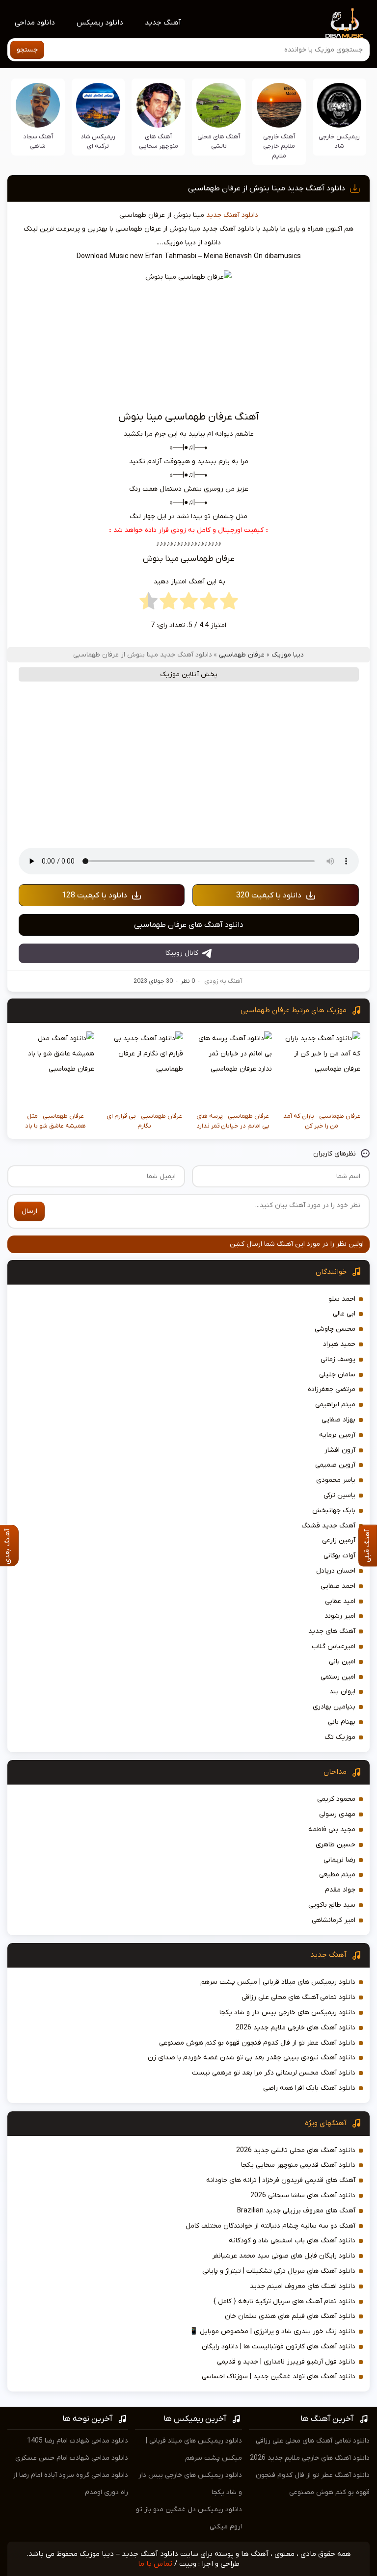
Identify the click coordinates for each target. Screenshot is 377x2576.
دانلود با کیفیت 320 (269, 895)
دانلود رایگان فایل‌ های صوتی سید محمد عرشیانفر (284, 2256)
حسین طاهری (336, 1845)
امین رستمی (338, 1677)
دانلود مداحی (35, 23)
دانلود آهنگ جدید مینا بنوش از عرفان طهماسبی (267, 188)
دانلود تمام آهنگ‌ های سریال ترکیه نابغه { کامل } (284, 2301)
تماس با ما (155, 2564)
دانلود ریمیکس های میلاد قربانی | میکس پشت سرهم (278, 1982)
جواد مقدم (340, 1890)
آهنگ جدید (163, 23)
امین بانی (342, 1662)
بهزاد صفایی (338, 1420)
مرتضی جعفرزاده (332, 1389)
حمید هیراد (339, 1344)
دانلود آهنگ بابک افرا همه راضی (309, 2088)
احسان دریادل (336, 1571)
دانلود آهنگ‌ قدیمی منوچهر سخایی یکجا (298, 2165)
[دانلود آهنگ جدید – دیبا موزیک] (345, 23)
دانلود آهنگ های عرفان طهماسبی (189, 925)
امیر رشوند (340, 1616)
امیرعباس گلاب (334, 1646)
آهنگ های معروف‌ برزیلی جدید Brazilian (296, 2211)
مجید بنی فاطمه (332, 1829)
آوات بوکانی (339, 1556)
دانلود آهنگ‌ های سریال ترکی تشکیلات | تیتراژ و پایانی (279, 2271)
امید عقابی (340, 1601)
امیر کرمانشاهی (334, 1920)
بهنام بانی (342, 1722)
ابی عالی (344, 1314)
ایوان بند (342, 1692)
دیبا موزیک (288, 655)
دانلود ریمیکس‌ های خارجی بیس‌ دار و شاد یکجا (287, 2012)
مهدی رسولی (337, 1814)
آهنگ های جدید (332, 1631)
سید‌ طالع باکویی (332, 1905)
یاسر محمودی (336, 1480)
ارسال (29, 1211)
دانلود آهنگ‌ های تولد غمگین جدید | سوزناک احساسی (279, 2377)
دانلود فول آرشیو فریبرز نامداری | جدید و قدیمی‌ (286, 2362)
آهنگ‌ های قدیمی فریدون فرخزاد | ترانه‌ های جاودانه (281, 2180)
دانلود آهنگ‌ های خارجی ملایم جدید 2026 (296, 2028)
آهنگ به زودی (223, 981)
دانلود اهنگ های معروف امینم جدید (303, 2286)
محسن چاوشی (335, 1329)
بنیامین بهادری (334, 1707)
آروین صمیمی (335, 1465)
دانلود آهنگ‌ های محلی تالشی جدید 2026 (296, 2150)
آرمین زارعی (339, 1540)
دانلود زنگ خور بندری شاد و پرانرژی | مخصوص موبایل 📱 (272, 2331)
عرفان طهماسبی (242, 655)
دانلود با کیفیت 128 (94, 895)
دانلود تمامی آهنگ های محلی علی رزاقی (298, 1997)
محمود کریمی (336, 1799)
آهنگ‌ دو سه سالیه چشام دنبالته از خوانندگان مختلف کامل (270, 2226)
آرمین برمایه (337, 1435)
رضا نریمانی (339, 1860)
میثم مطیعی (337, 1875)
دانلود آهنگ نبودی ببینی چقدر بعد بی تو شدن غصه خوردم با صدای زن (252, 2058)
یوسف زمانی (338, 1359)
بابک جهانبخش (334, 1511)
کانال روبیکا (182, 953)
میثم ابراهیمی (335, 1405)
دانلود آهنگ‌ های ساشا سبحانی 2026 (303, 2195)
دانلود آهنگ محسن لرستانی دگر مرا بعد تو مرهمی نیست (274, 2073)
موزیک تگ (340, 1737)
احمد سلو (342, 1299)
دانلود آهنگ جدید (232, 215)
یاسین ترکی (339, 1495)
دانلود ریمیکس (100, 23)
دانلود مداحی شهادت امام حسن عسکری (72, 2458)
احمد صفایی (338, 1586)
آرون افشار (340, 1450)
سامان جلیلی (337, 1375)
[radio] (229, 604)
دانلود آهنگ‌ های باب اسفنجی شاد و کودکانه (292, 2241)
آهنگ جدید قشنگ (328, 1526)
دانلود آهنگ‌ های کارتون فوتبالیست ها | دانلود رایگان (279, 2347)
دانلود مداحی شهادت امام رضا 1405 (78, 2441)
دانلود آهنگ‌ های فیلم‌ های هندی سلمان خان (290, 2316)
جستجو (27, 50)
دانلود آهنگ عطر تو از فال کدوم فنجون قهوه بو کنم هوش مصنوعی (257, 2043)
